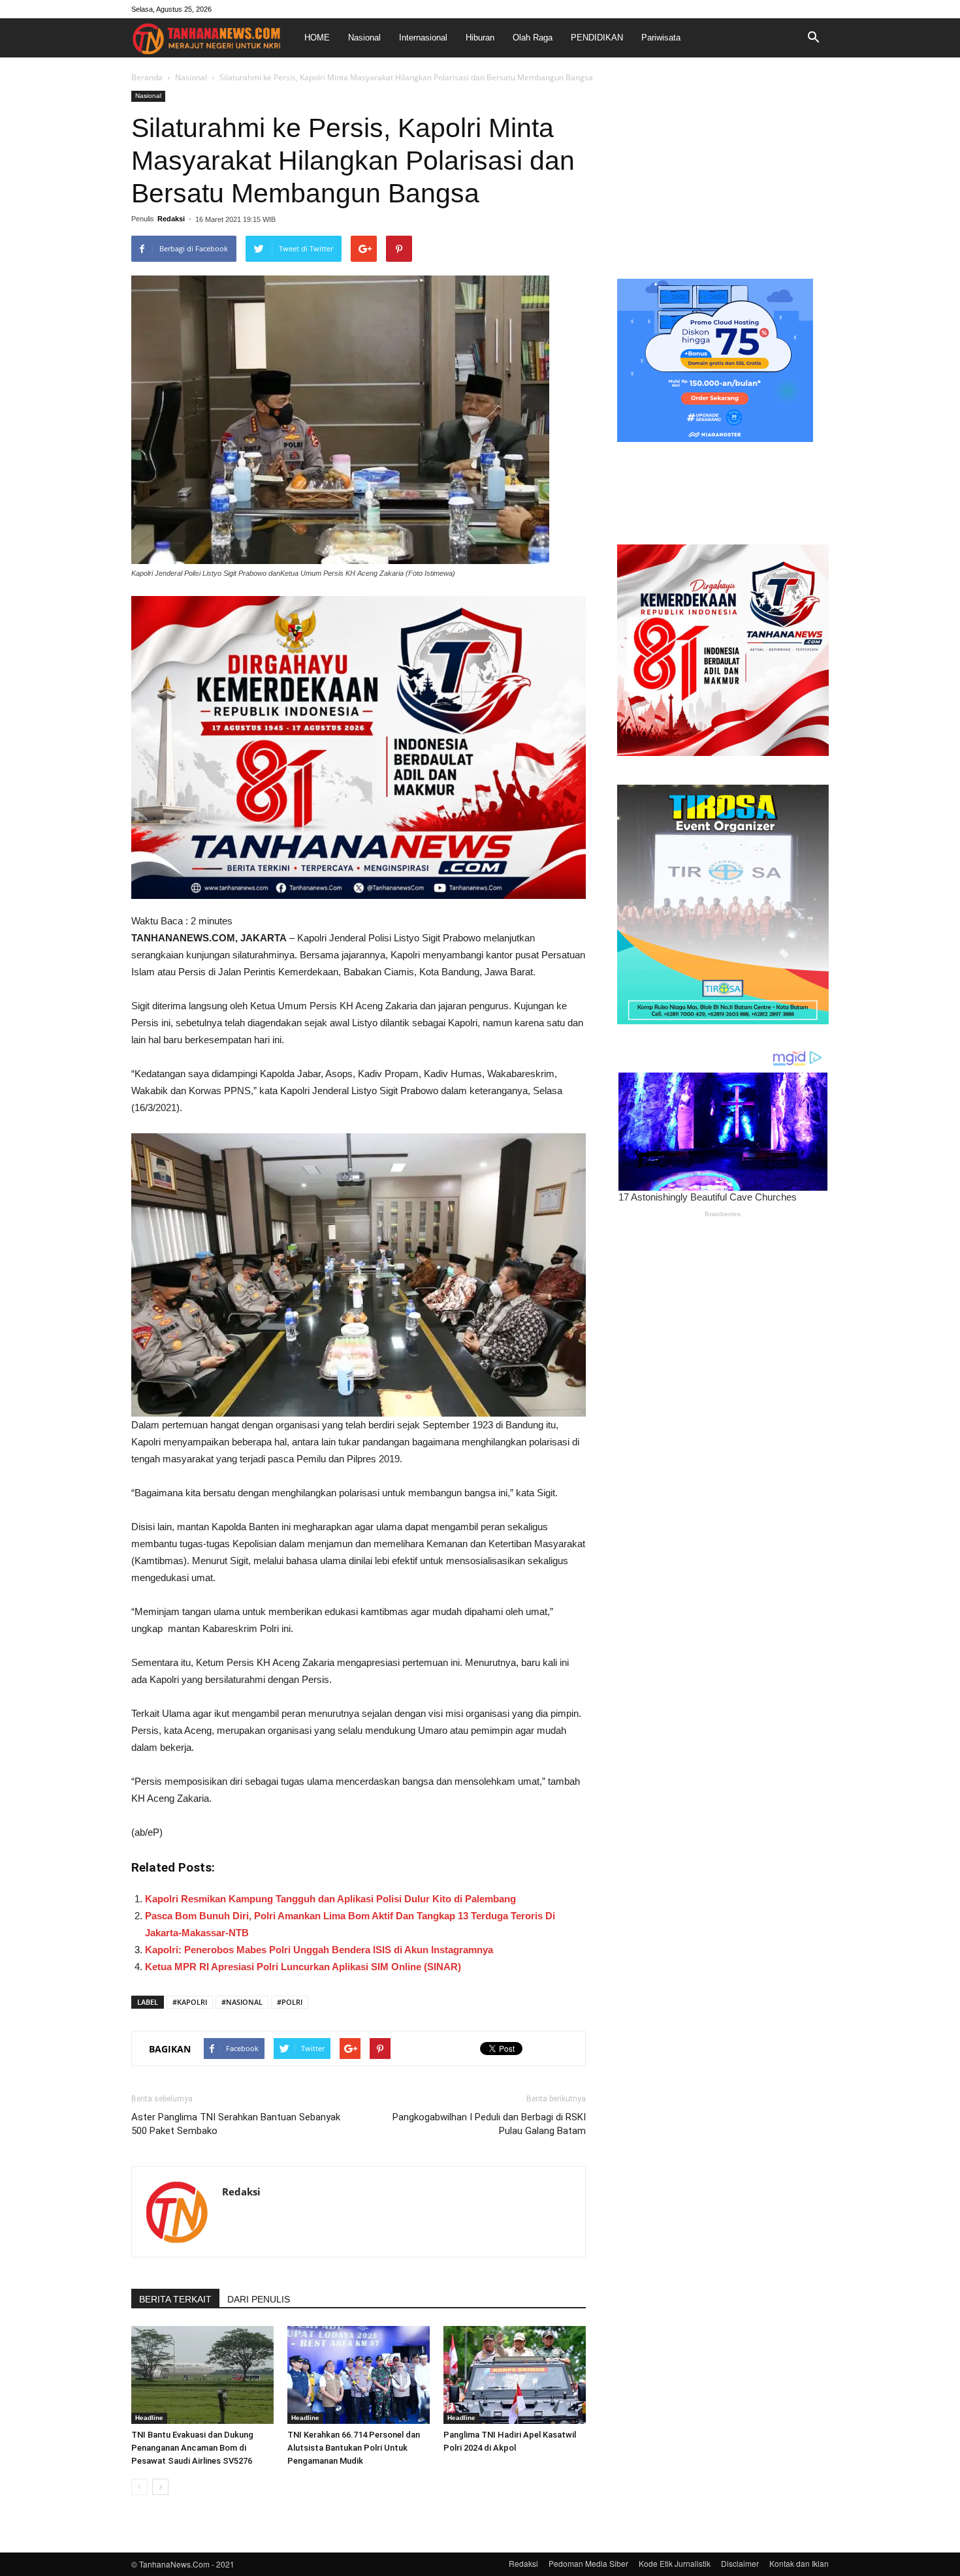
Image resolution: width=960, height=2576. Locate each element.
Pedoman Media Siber (588, 2563)
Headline (149, 2418)
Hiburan (480, 38)
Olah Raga (533, 38)
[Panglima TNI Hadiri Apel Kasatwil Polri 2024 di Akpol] (515, 2375)
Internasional (423, 38)
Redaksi (171, 219)
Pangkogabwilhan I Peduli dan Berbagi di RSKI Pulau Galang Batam (489, 2124)
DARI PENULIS (259, 2299)
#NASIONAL (242, 2002)
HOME (317, 38)
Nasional (364, 38)
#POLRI (290, 2002)
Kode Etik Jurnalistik (675, 2563)
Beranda (147, 77)
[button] (813, 38)
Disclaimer (740, 2563)
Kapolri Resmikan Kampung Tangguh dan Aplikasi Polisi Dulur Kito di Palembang (330, 1899)
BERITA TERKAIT (175, 2299)
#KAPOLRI (190, 2002)
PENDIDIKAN (597, 38)
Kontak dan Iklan (799, 2563)
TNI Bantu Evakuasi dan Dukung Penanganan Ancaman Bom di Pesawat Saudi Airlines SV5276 (192, 2448)
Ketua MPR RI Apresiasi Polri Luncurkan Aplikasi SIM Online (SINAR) (303, 1967)
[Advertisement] (723, 172)
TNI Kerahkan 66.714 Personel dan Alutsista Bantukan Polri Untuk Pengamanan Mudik (354, 2448)
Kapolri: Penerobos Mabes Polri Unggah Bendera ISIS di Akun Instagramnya (319, 1950)
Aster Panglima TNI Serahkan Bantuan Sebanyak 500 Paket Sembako (236, 2124)
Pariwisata (661, 38)
